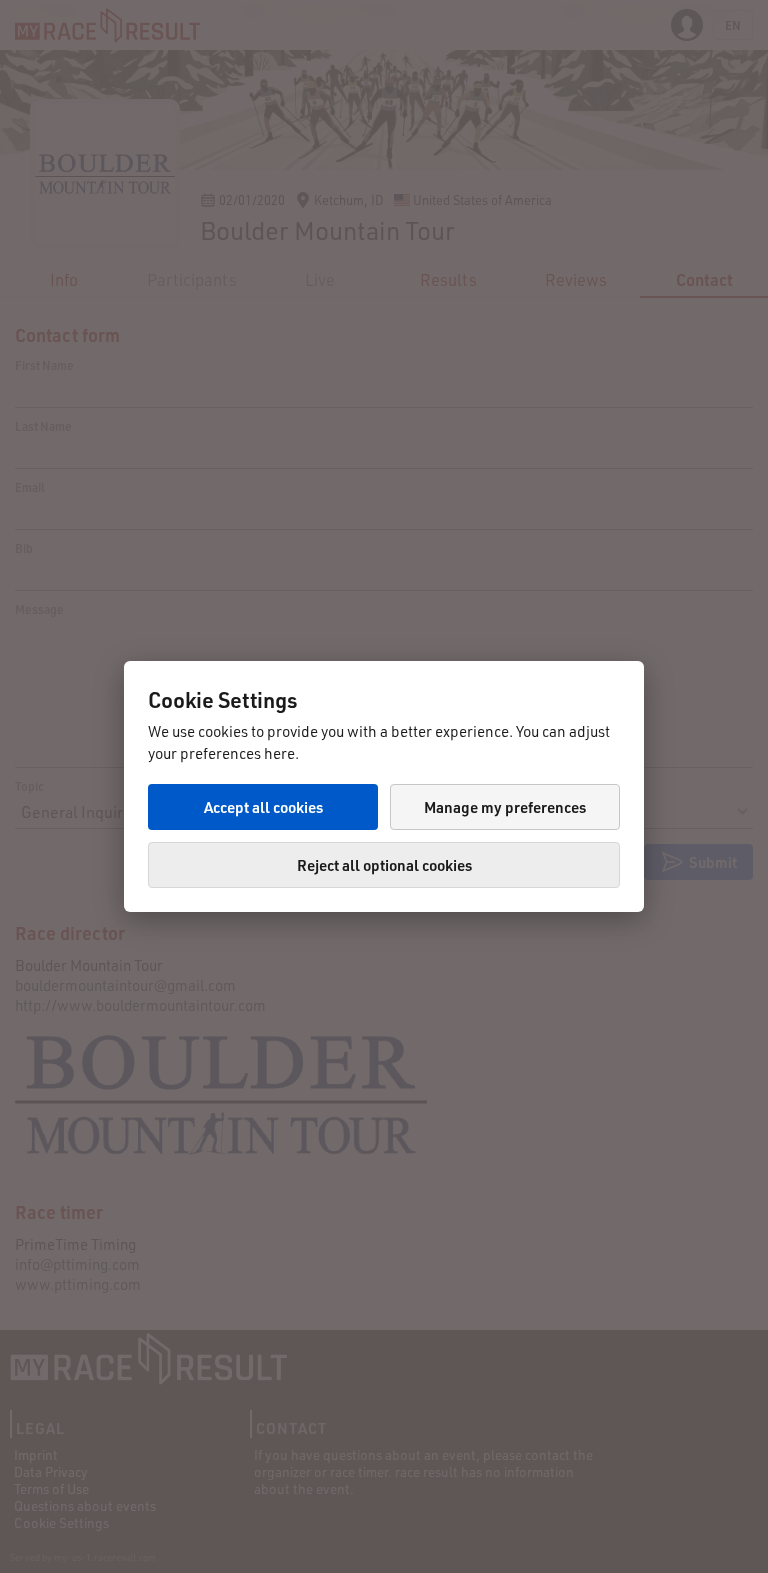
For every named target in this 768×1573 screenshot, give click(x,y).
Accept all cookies (263, 807)
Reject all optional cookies (384, 865)
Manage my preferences (505, 807)
